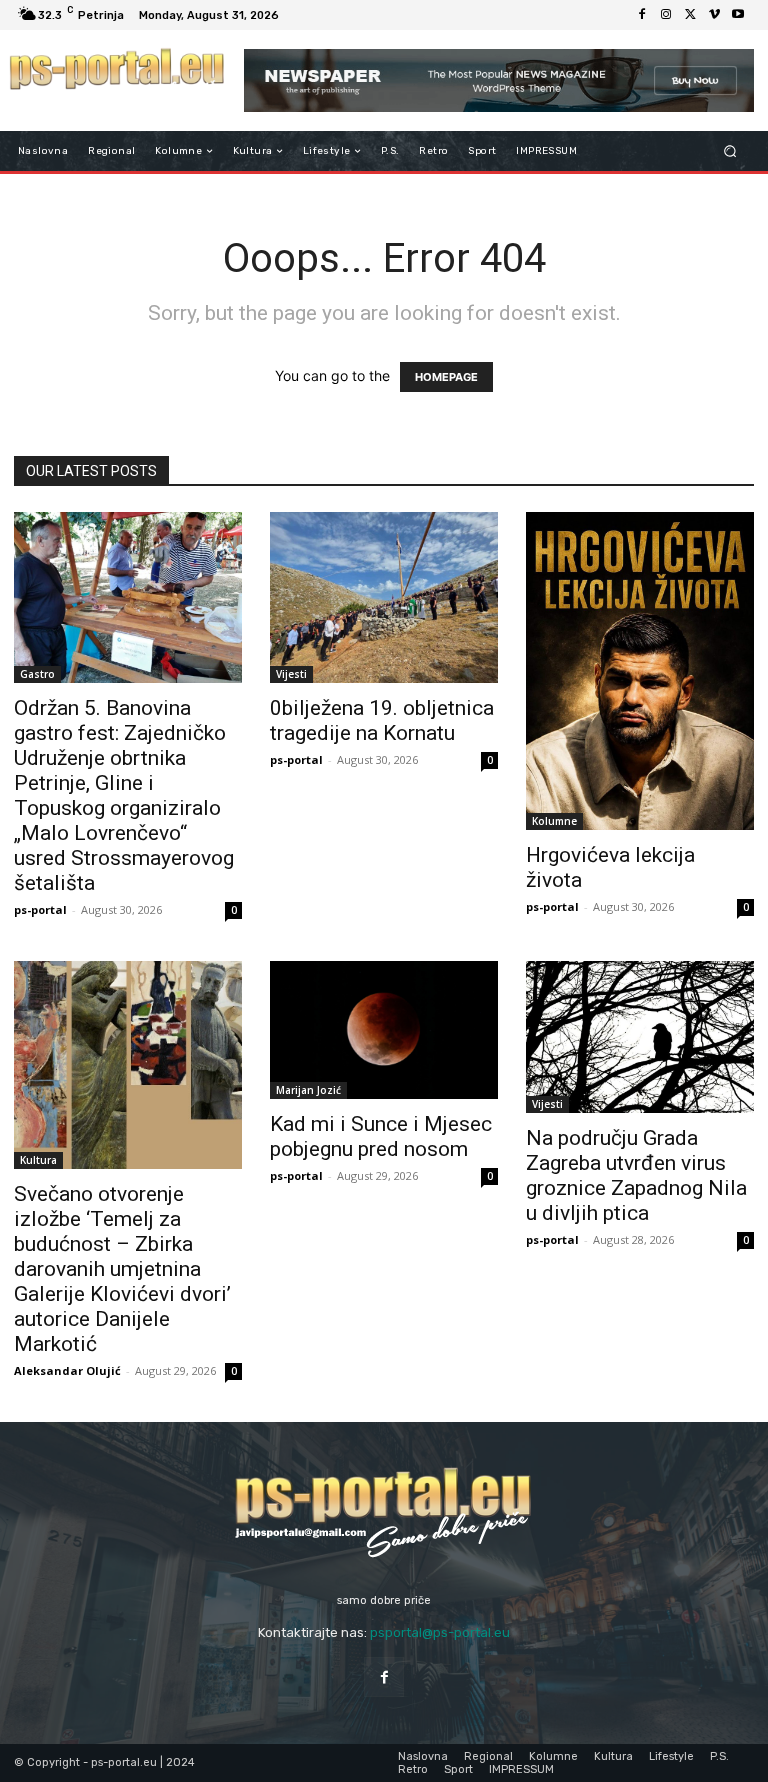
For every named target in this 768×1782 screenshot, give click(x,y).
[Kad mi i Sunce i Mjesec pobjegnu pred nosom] (384, 1030)
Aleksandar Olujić (67, 1370)
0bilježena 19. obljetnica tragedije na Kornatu (382, 720)
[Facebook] (642, 15)
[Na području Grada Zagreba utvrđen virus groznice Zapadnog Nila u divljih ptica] (640, 1037)
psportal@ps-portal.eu (440, 1632)
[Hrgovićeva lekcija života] (640, 671)
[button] (730, 151)
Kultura (38, 1160)
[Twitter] (690, 15)
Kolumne (554, 821)
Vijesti (291, 674)
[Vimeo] (714, 15)
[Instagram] (666, 15)
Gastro (37, 674)
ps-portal (40, 909)
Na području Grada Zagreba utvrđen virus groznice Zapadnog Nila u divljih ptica (636, 1175)
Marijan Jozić (308, 1090)
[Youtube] (738, 15)
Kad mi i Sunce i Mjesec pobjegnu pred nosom (381, 1136)
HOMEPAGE (446, 377)
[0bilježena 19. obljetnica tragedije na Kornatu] (384, 597)
